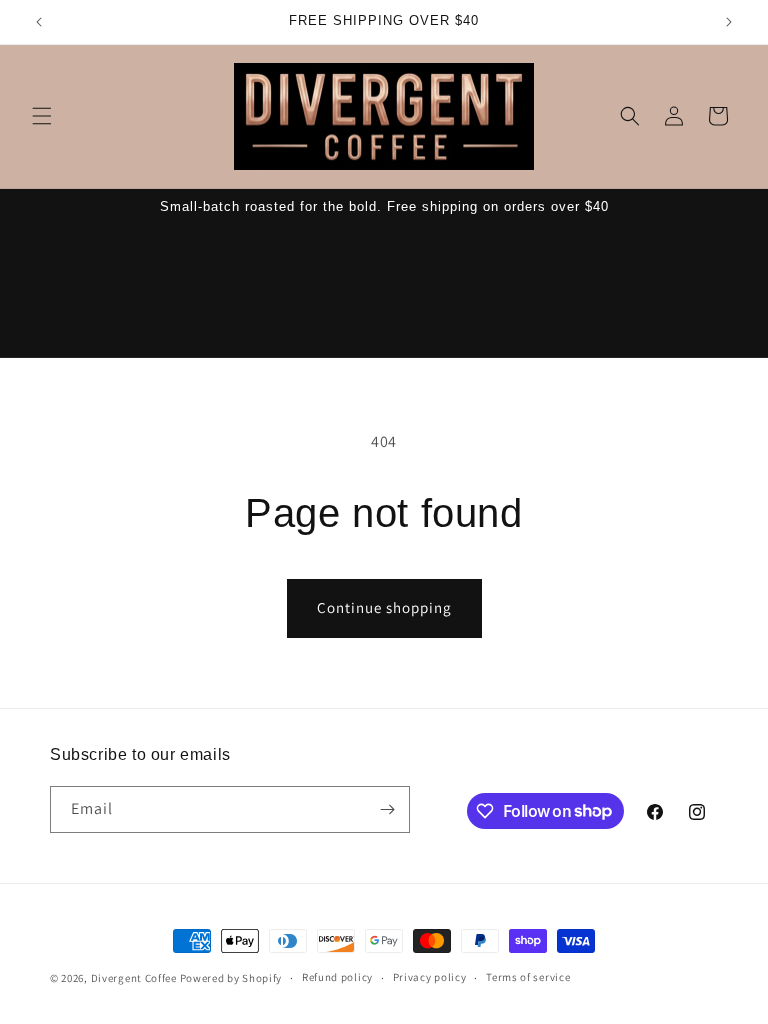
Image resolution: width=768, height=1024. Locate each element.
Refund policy (337, 977)
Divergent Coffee (134, 978)
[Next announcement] (729, 22)
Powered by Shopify (231, 978)
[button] (42, 116)
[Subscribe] (387, 809)
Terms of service (528, 977)
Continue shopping (384, 607)
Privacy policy (430, 977)
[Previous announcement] (39, 22)
